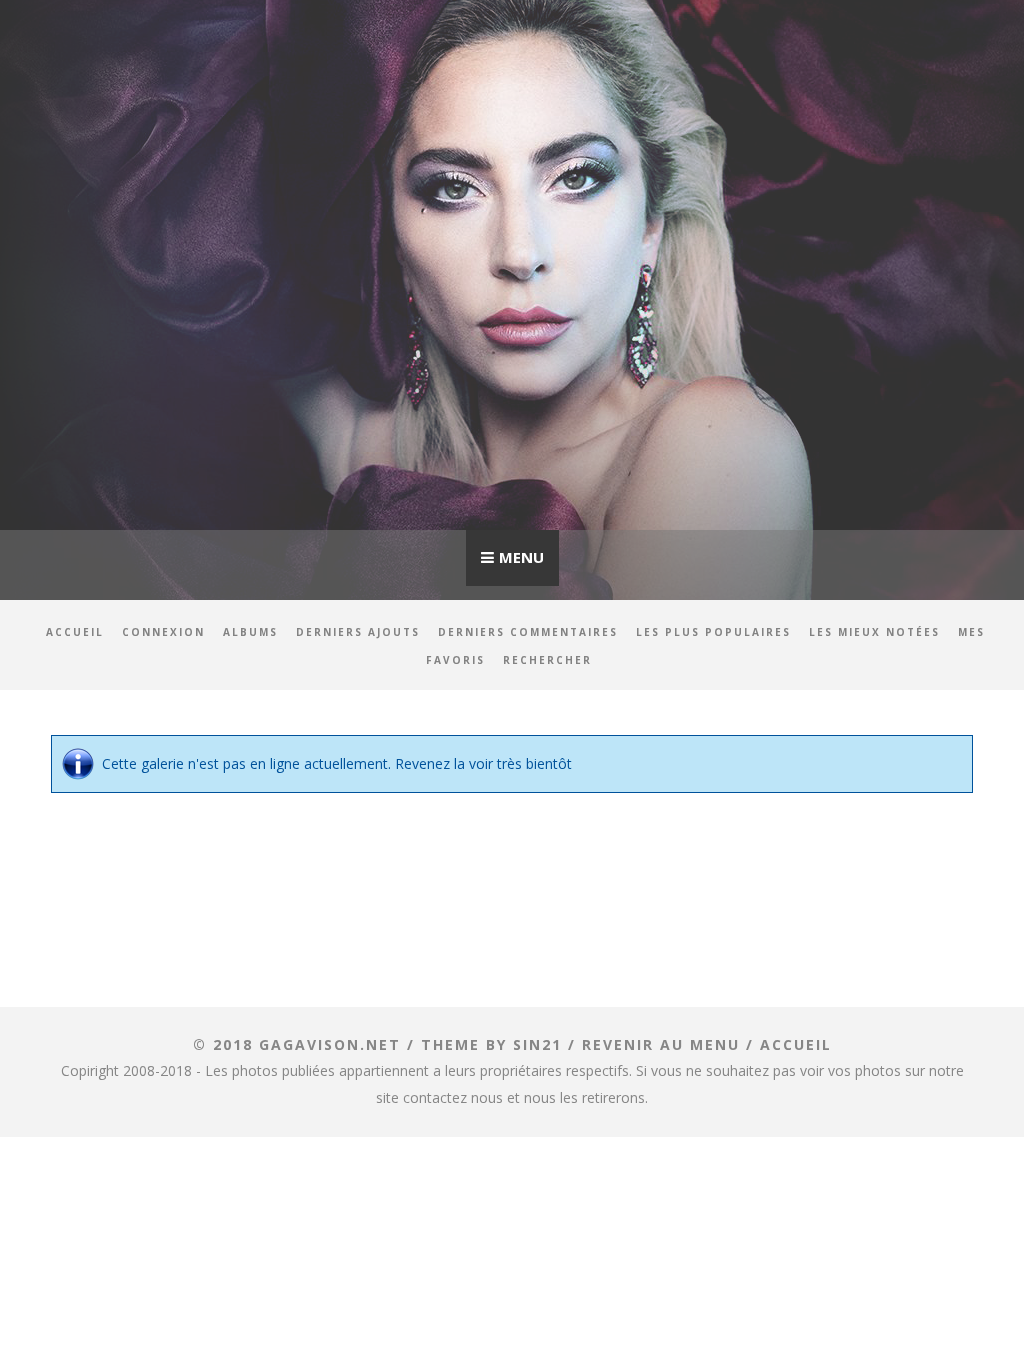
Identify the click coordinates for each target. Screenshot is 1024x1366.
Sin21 (537, 1044)
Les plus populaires (713, 632)
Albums (250, 632)
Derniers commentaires (528, 632)
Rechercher (547, 660)
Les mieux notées (874, 632)
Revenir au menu (661, 1044)
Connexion (163, 632)
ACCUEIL (796, 1044)
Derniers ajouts (358, 632)
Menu (521, 557)
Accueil (75, 632)
